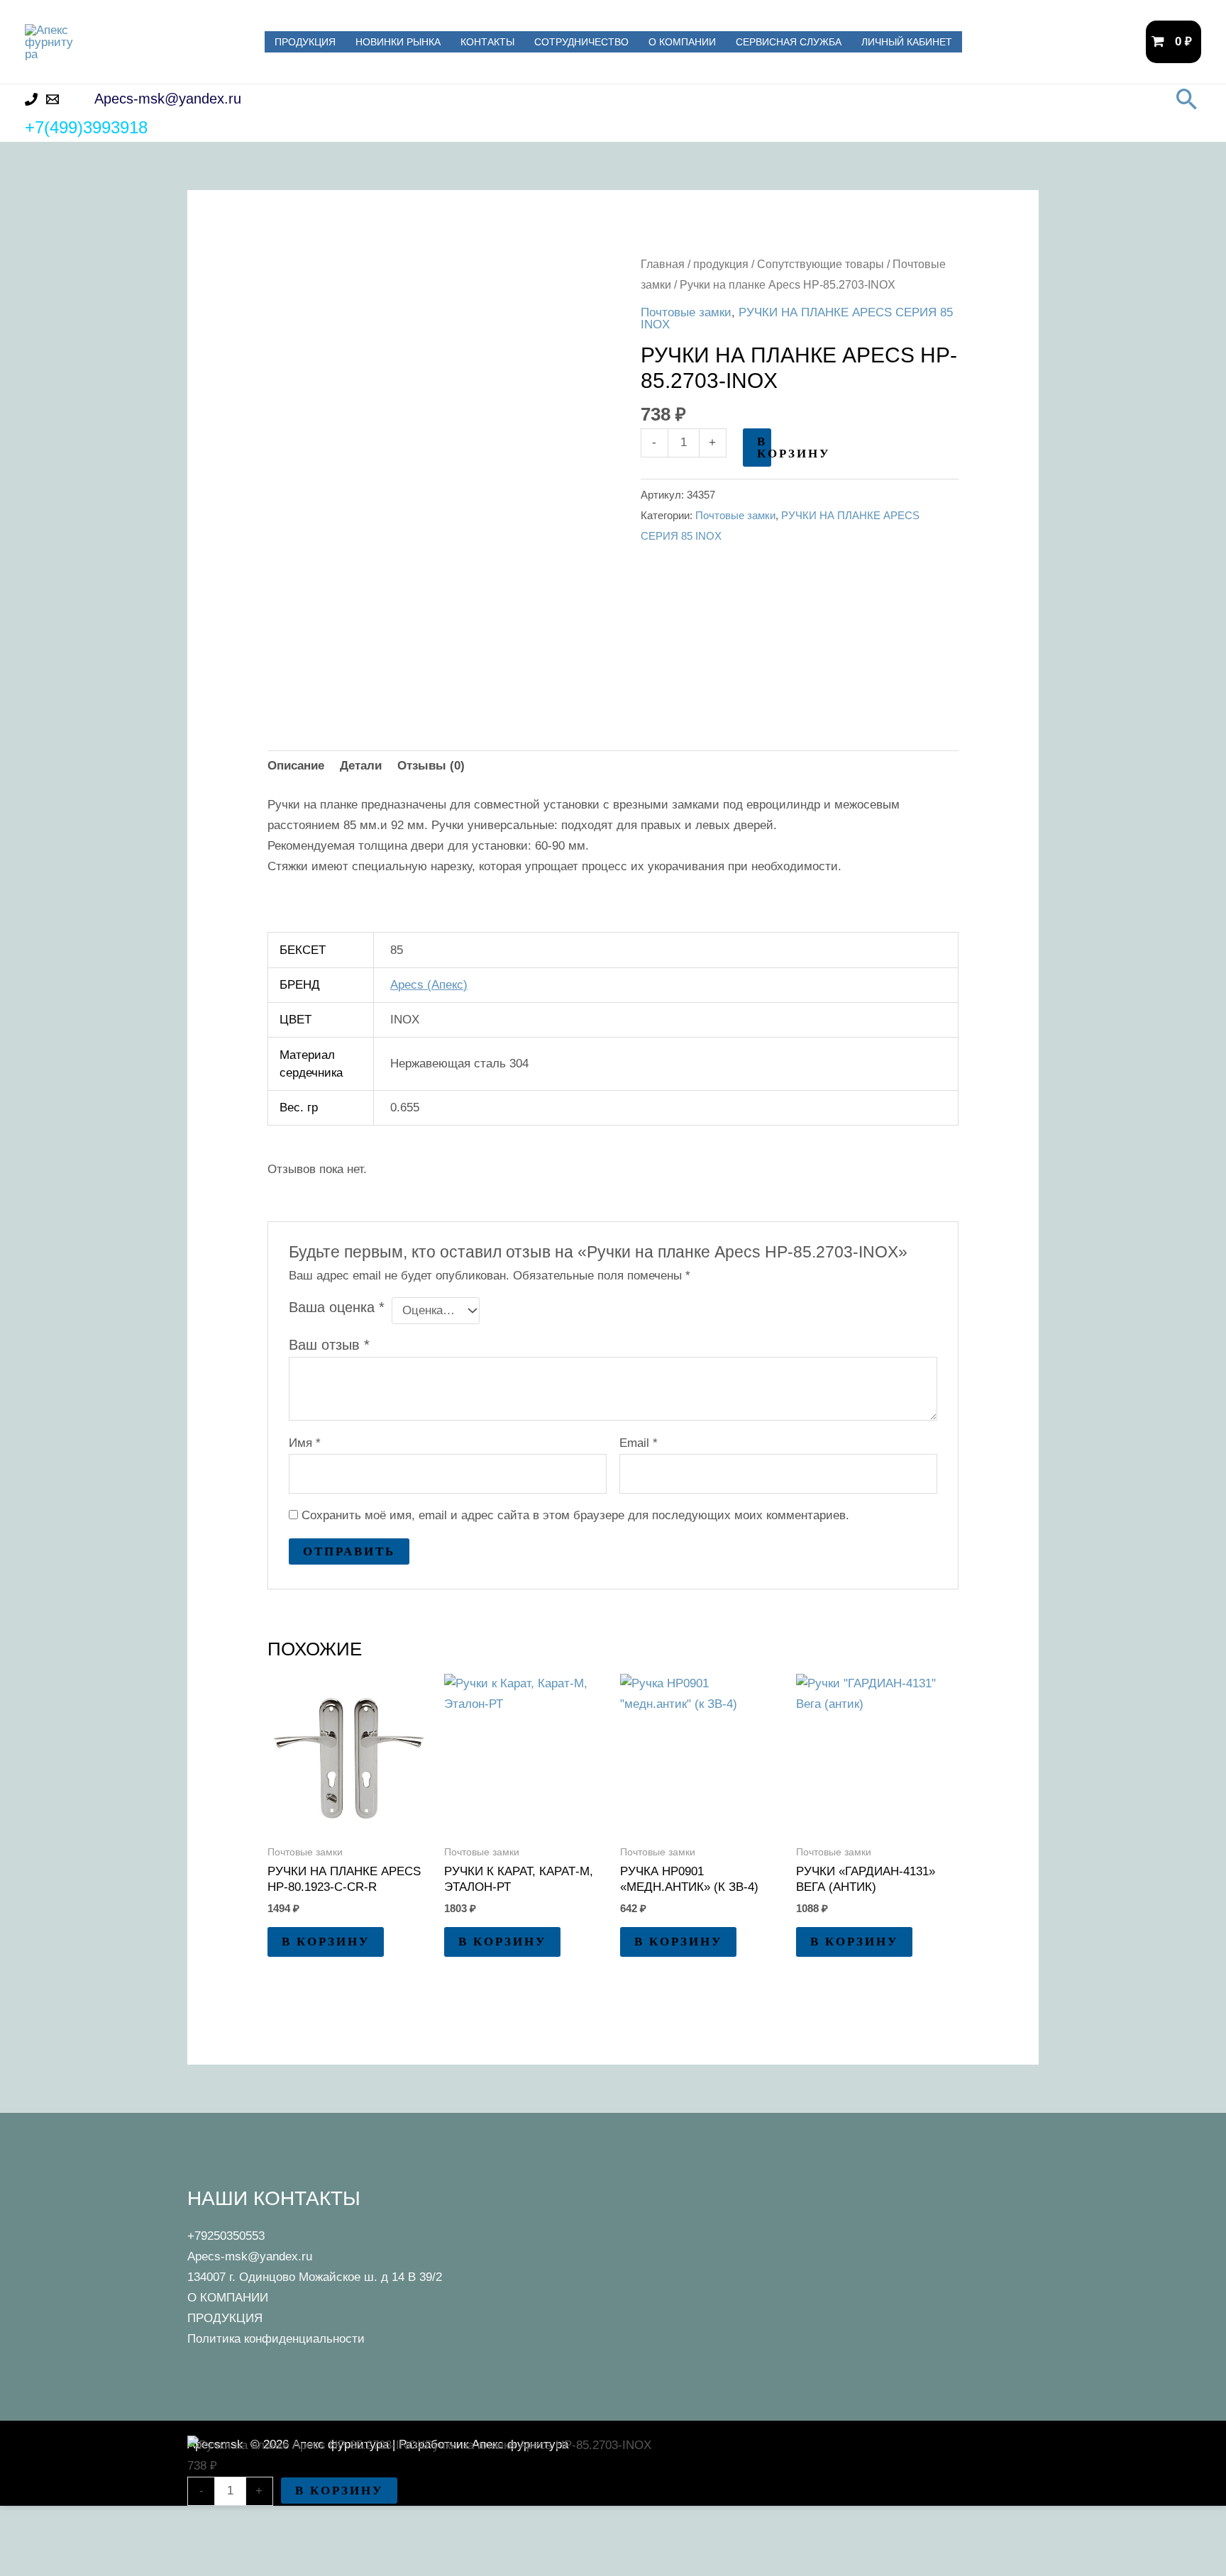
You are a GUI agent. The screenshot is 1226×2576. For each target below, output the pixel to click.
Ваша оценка (337, 1307)
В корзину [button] (326, 1942)
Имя (305, 1443)
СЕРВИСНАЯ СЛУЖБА (789, 42)
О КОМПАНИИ (682, 42)
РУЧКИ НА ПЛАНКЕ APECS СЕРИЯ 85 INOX (797, 318)
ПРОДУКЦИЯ (305, 42)
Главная (663, 264)
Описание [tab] (296, 766)
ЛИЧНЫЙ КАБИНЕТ (907, 42)
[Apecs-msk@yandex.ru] (53, 99)
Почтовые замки (686, 312)
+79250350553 (226, 2236)
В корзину (764, 448)
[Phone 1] (31, 99)
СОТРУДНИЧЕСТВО (581, 42)
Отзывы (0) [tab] (431, 766)
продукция (721, 264)
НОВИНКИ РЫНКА (398, 42)
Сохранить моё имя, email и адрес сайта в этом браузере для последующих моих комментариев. (575, 1515)
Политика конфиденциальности (276, 2339)
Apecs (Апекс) (429, 985)
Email (639, 1443)
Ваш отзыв (329, 1345)
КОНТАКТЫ (487, 42)
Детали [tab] (361, 766)
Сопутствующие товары (821, 264)
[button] (1187, 99)
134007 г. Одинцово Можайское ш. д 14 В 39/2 (315, 2277)
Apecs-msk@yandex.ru (250, 2256)
